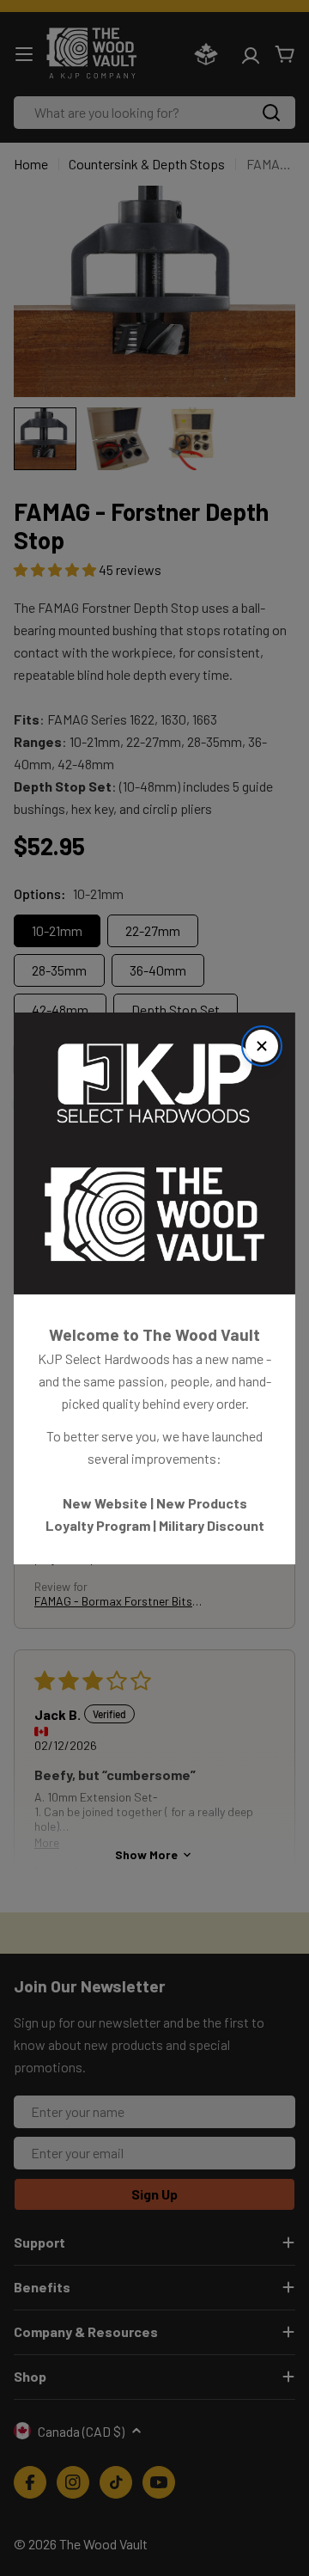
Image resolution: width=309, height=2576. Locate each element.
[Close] (262, 1046)
